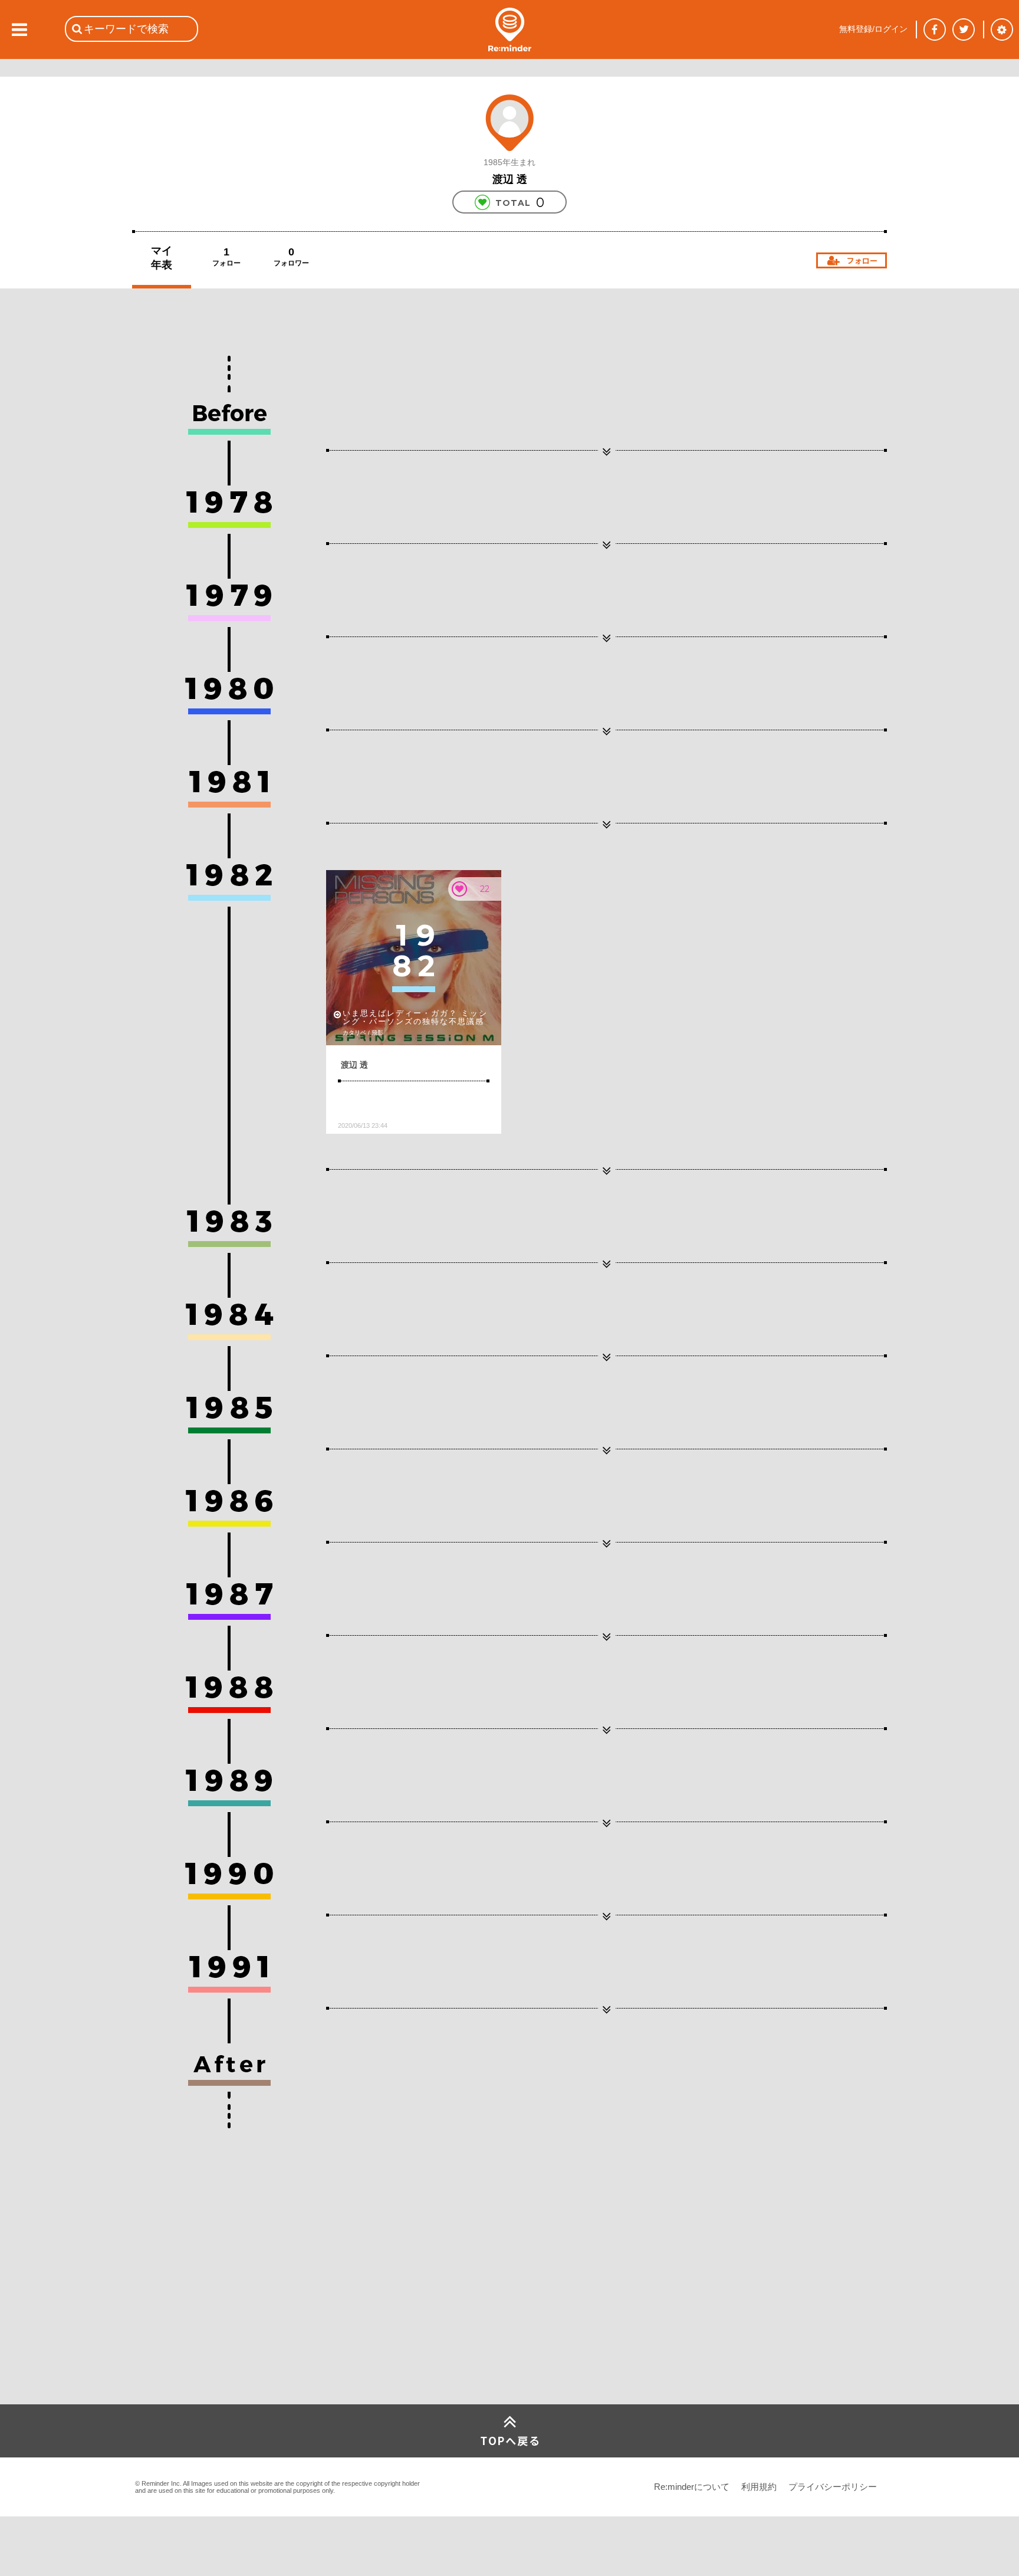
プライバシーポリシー (833, 2487)
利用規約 (759, 2487)
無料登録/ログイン (873, 29)
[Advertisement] (221, 2316)
